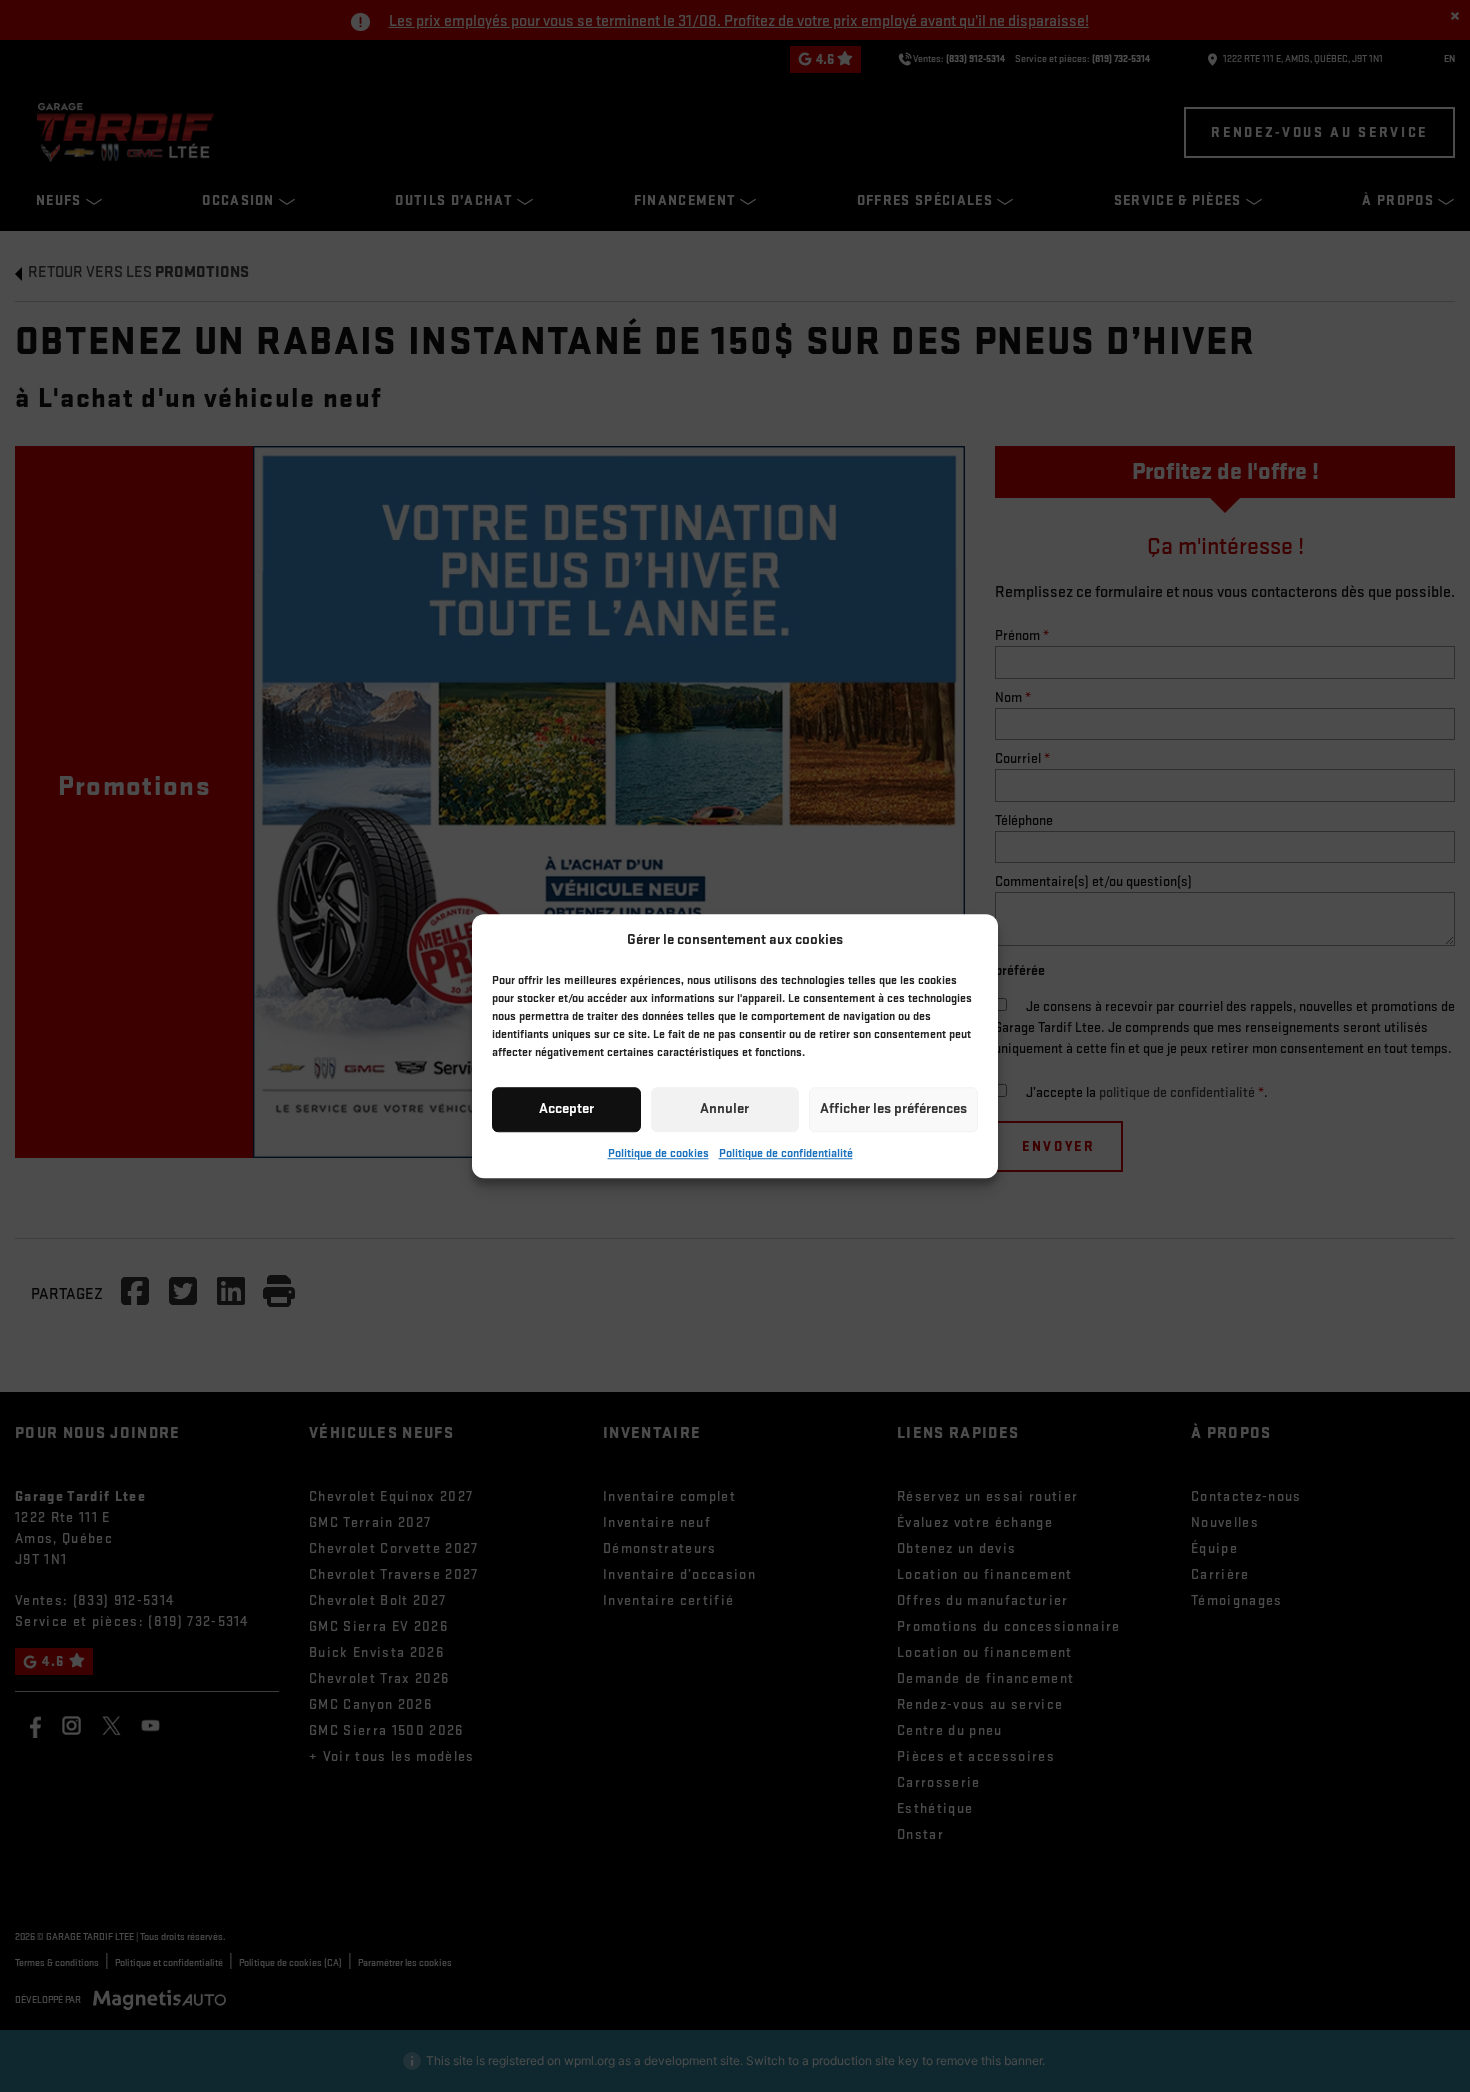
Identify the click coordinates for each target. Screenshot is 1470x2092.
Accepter (566, 1108)
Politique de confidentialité (786, 1153)
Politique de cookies (658, 1153)
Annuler (724, 1108)
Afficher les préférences (893, 1108)
